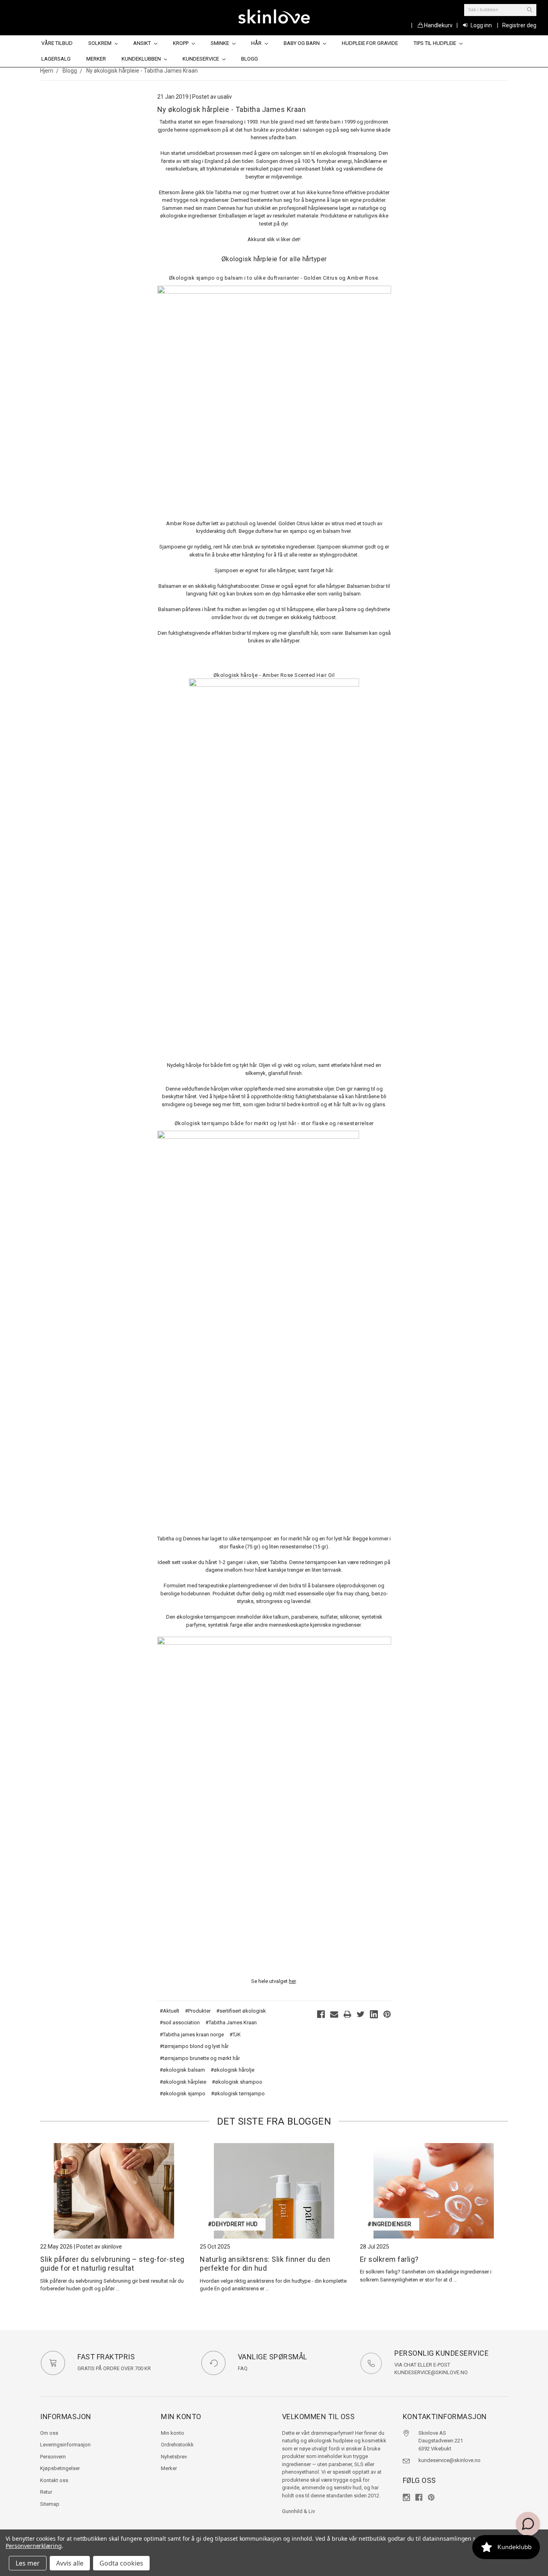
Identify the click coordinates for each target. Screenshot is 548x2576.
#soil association (180, 2022)
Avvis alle (70, 2563)
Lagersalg (56, 59)
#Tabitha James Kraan (231, 2022)
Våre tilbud (57, 43)
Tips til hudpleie (435, 43)
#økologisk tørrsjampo (238, 2094)
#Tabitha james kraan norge (192, 2035)
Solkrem (100, 43)
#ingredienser (390, 2224)
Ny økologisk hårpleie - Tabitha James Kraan (142, 71)
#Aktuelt (169, 2011)
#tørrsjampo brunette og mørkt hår (200, 2058)
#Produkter (198, 2011)
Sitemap (50, 2504)
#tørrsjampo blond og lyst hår (194, 2046)
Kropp (181, 43)
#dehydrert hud (233, 2224)
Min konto (173, 2433)
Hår (257, 43)
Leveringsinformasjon (65, 2445)
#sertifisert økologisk (241, 2011)
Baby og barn (302, 43)
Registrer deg (519, 25)
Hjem (47, 71)
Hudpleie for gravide (370, 43)
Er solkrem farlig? (389, 2259)
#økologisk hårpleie (183, 2082)
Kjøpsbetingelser (60, 2468)
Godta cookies (121, 2563)
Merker (96, 59)
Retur (46, 2492)
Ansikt (143, 43)
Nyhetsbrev (174, 2457)
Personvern (53, 2457)
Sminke (220, 43)
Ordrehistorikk (177, 2445)
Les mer (28, 2563)
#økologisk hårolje (232, 2070)
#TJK (235, 2035)
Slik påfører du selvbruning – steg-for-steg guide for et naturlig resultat (112, 2264)
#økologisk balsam (182, 2070)
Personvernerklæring (34, 2546)
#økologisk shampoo (237, 2082)
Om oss (49, 2433)
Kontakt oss (54, 2480)
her (292, 1981)
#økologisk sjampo (183, 2094)
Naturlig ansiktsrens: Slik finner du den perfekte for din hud (265, 2264)
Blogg (250, 59)
